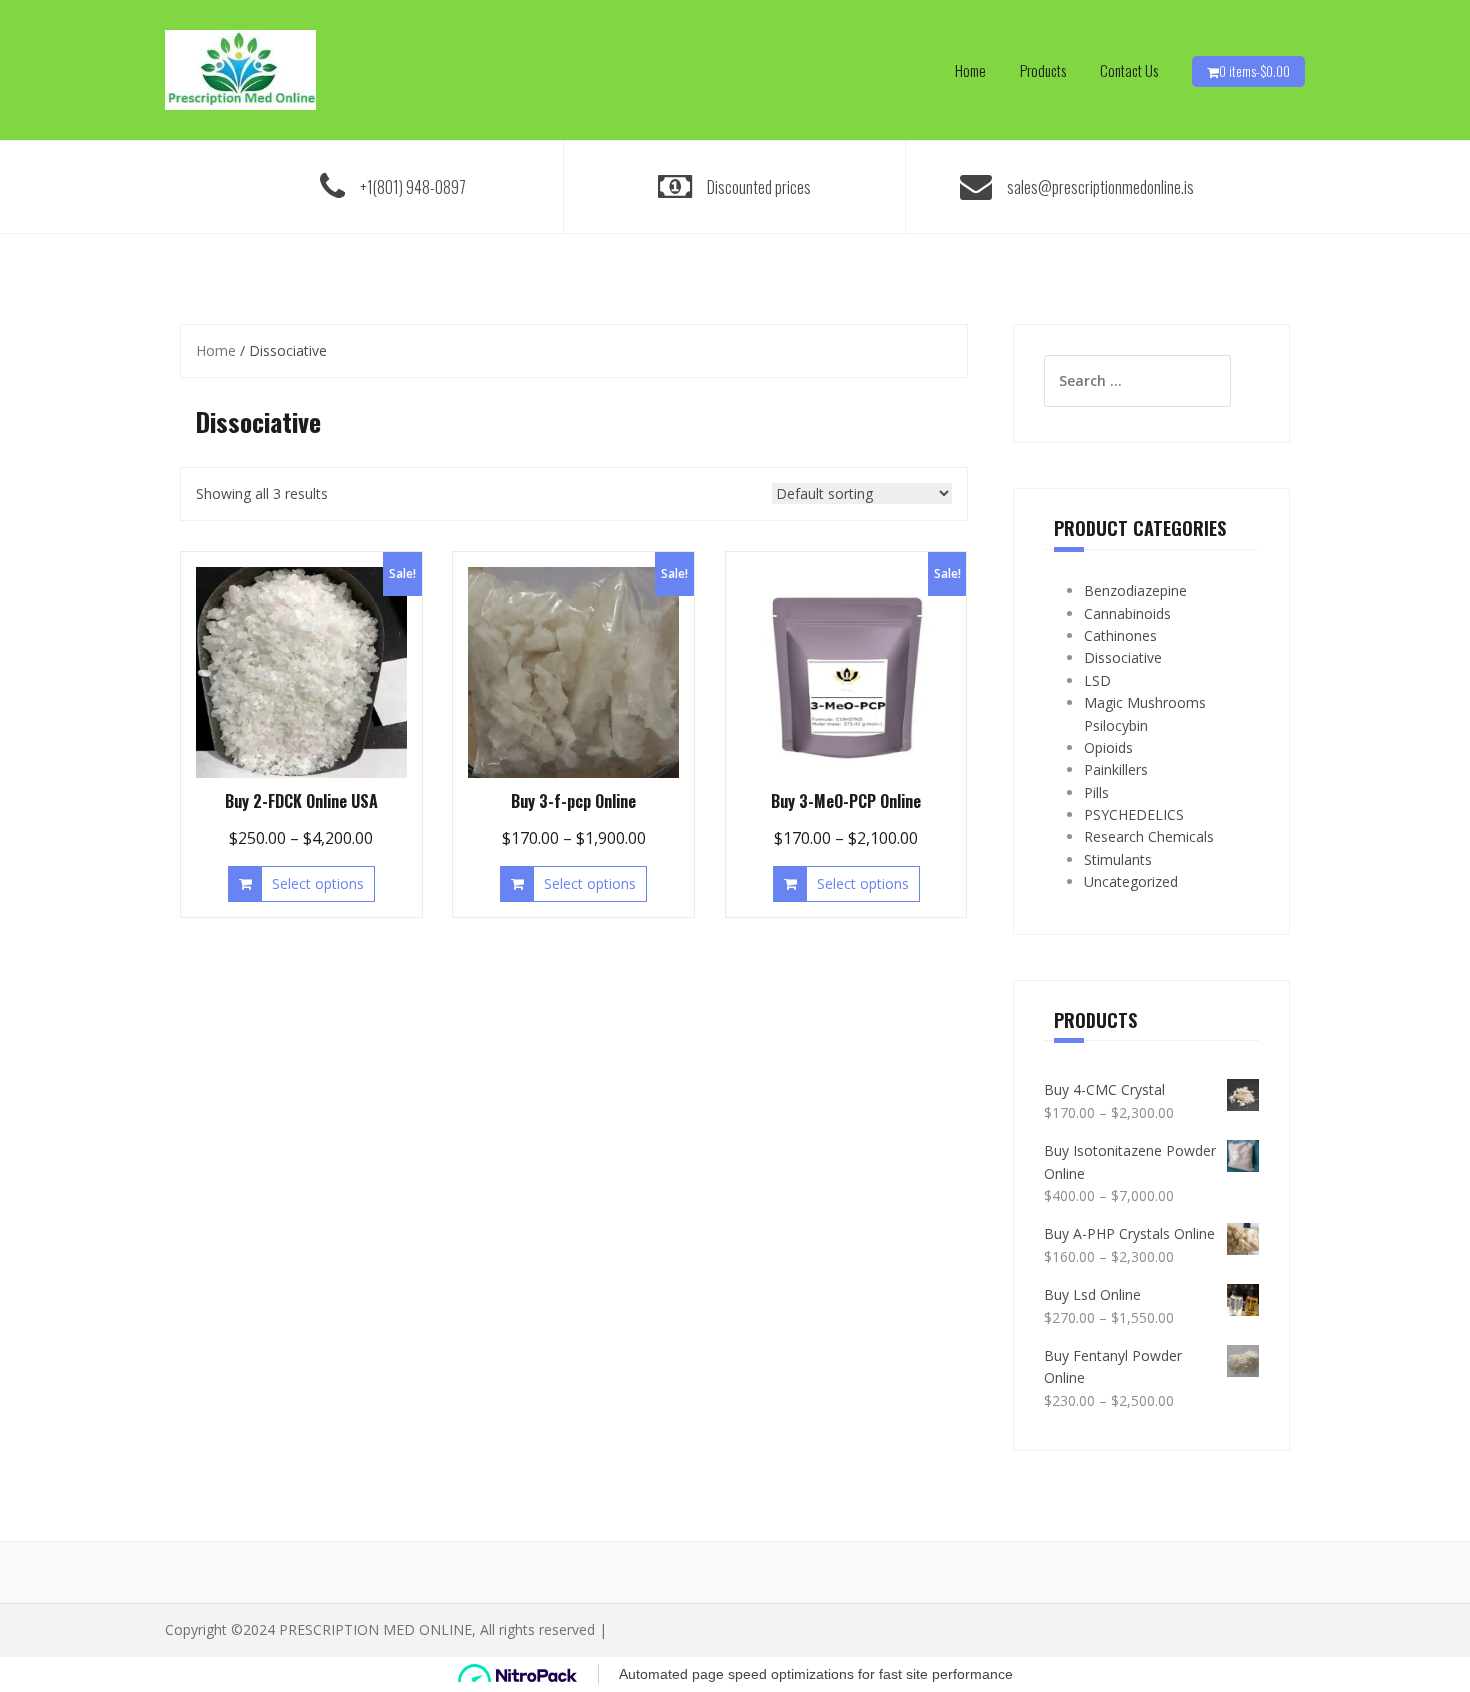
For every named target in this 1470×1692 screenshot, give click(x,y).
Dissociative (1123, 657)
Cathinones (1120, 635)
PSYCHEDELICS (1134, 814)
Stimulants (1118, 859)
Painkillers (1116, 769)
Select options (318, 883)
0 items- (1254, 71)
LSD (1097, 680)
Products (1043, 70)
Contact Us (1129, 70)
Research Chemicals (1149, 836)
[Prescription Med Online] (240, 68)
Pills (1096, 792)
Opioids (1108, 747)
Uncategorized (1131, 881)
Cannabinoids (1127, 613)
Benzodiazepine (1135, 590)
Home (970, 70)
